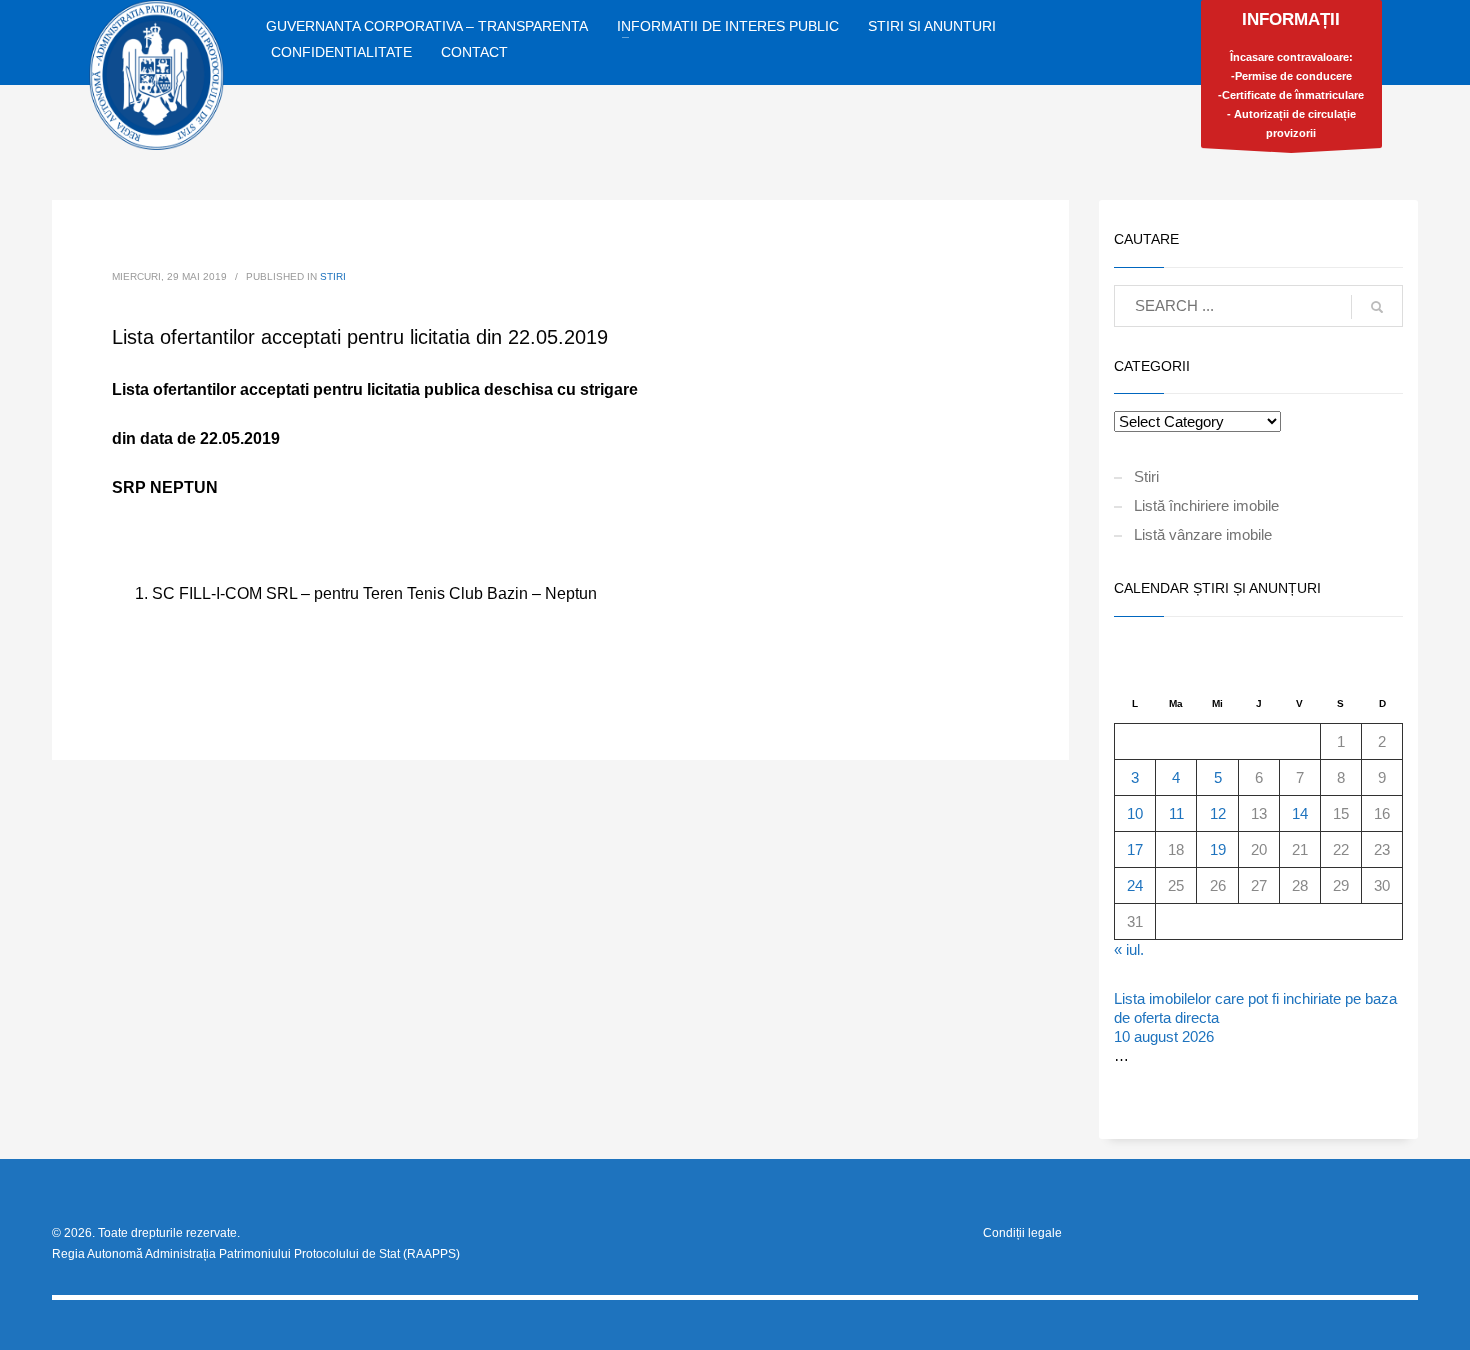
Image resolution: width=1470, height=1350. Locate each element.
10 (1135, 813)
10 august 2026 (1164, 1036)
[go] (1377, 307)
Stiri (333, 276)
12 (1218, 813)
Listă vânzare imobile (1203, 534)
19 (1218, 849)
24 (1135, 885)
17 (1135, 849)
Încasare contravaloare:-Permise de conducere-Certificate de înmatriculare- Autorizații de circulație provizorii (1291, 74)
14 (1300, 813)
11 (1176, 813)
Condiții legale (1022, 1233)
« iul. (1129, 949)
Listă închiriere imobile (1206, 505)
